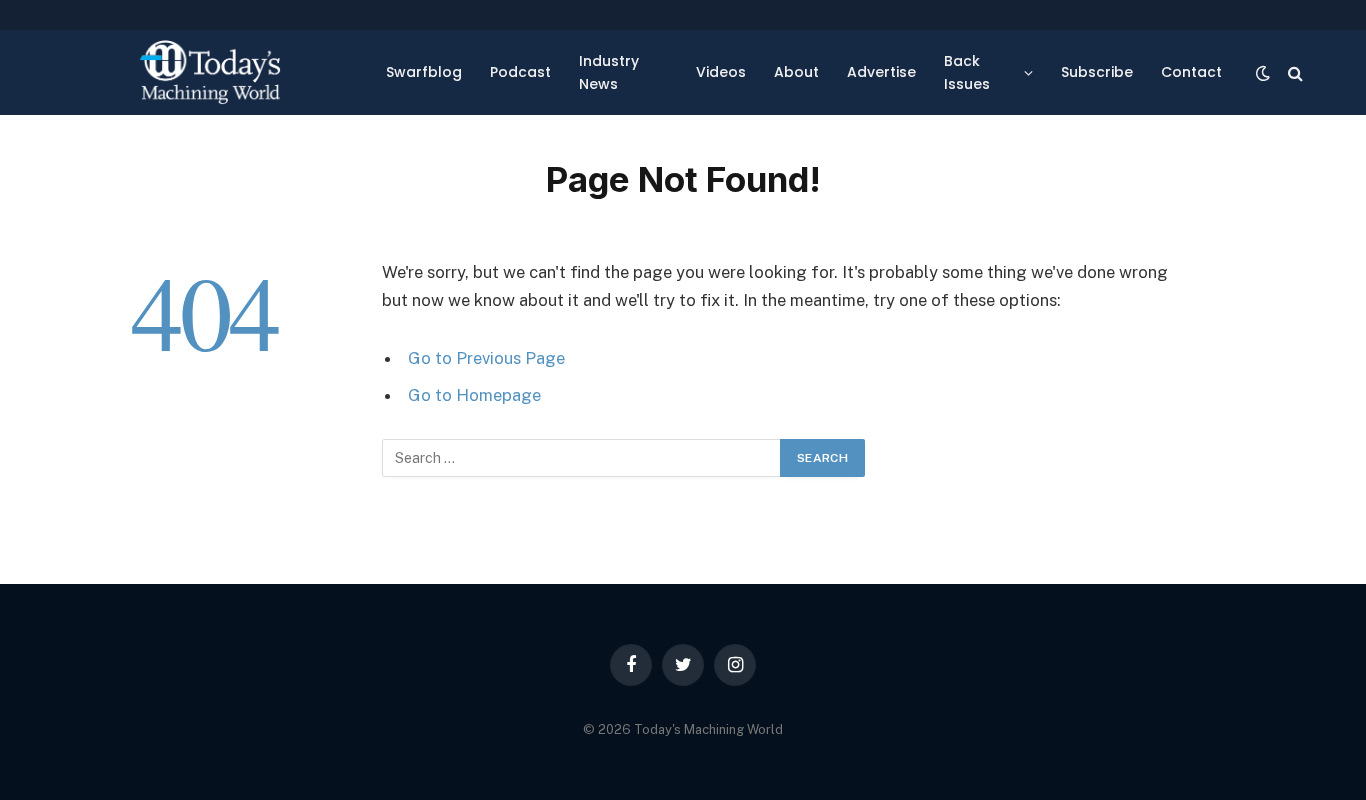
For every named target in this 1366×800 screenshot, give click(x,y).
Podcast (520, 72)
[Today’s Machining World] (210, 72)
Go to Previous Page (486, 358)
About (796, 72)
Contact (1191, 72)
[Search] (1293, 72)
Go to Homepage (474, 395)
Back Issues (967, 72)
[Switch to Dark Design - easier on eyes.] (1263, 73)
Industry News (609, 72)
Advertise (881, 72)
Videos (721, 72)
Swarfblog (424, 72)
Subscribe (1097, 72)
